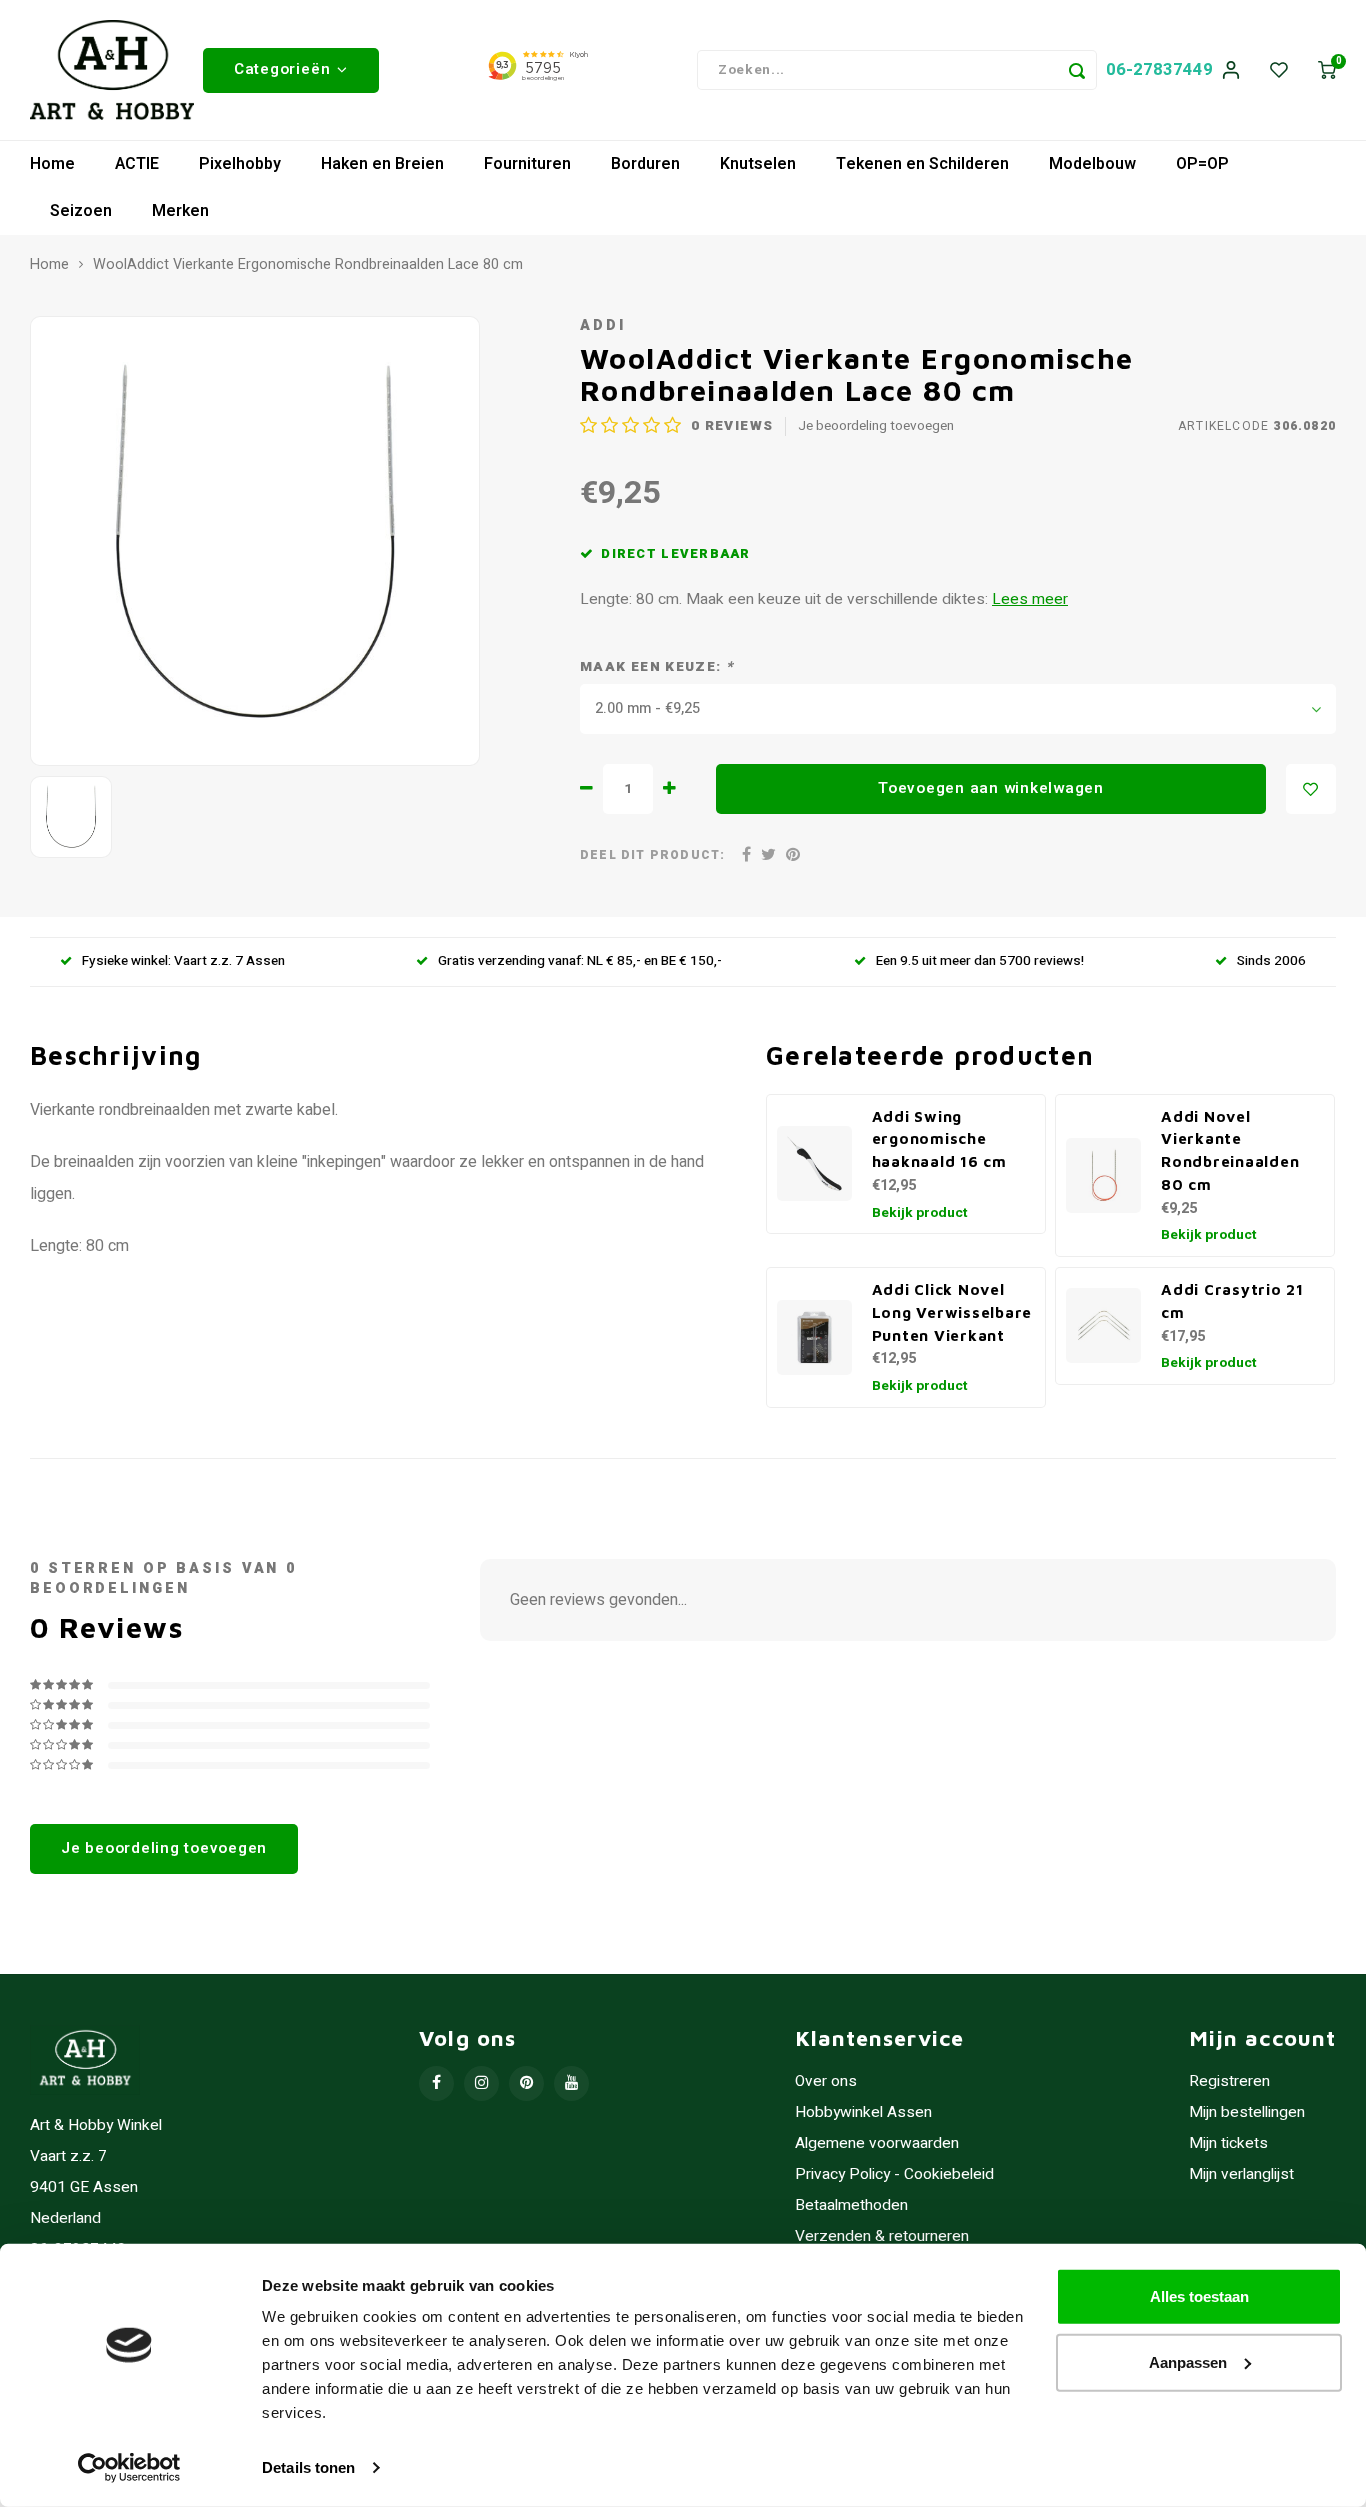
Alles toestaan (1199, 2296)
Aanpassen (1188, 2361)
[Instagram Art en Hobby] (481, 2083)
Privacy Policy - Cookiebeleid (894, 2174)
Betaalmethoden (851, 2205)
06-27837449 (1159, 69)
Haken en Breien (382, 164)
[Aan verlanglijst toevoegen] (1311, 789)
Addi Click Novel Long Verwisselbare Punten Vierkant (952, 1312)
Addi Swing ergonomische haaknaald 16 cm (939, 1139)
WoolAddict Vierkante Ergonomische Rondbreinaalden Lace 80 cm (308, 265)
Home (52, 164)
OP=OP (1202, 164)
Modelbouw (1092, 164)
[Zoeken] (1077, 70)
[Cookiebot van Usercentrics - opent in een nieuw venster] (129, 2468)
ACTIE (137, 164)
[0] (1327, 70)
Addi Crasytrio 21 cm (1232, 1300)
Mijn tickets (1228, 2143)
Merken (180, 211)
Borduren (645, 164)
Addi (603, 325)
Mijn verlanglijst (1241, 2174)
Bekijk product (920, 1213)
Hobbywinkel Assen (863, 2112)
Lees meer (1030, 599)
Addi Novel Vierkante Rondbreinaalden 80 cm (1230, 1150)
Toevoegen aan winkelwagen (991, 788)
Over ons (826, 2081)
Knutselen (758, 164)
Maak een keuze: (656, 667)
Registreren (1229, 2081)
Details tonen (308, 2467)
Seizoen (81, 211)
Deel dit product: (652, 855)
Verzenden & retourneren (882, 2236)
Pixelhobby (240, 164)
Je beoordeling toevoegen (876, 426)
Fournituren (527, 164)
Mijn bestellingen (1247, 2112)
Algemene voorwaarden (877, 2143)
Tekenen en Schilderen (922, 164)
